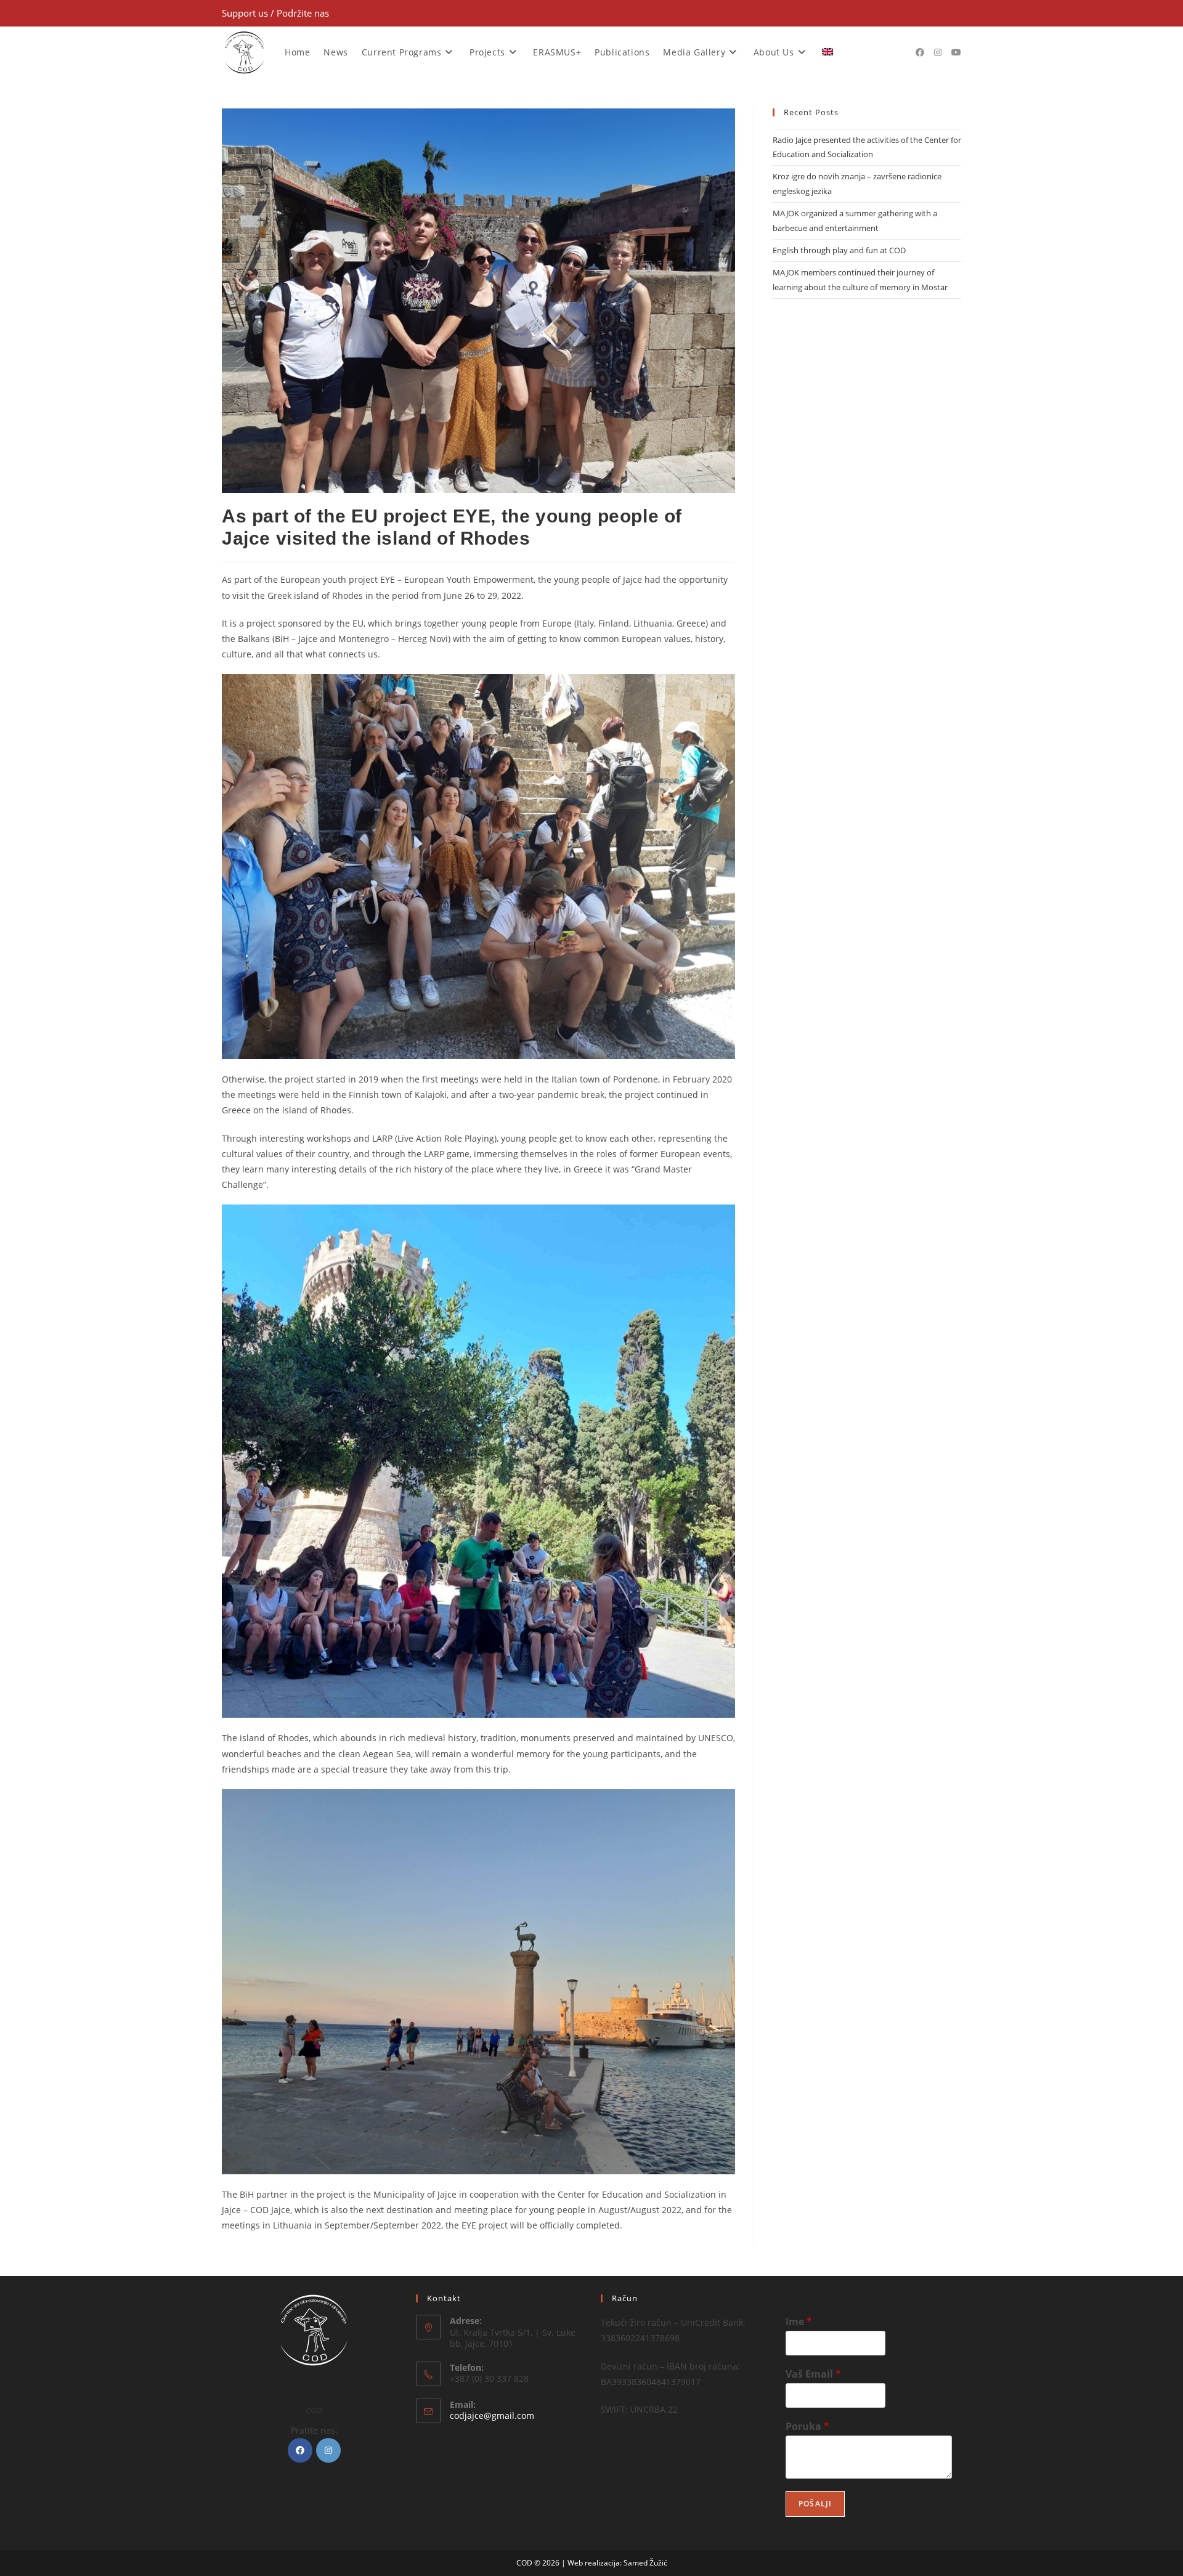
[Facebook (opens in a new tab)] (920, 52)
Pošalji (815, 2504)
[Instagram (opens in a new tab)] (938, 52)
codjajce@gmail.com (492, 2416)
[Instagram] (328, 2450)
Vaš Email (813, 2374)
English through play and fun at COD (839, 250)
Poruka (807, 2427)
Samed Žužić (645, 2563)
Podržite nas (303, 13)
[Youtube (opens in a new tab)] (956, 52)
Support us (246, 13)
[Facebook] (300, 2450)
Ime (799, 2322)
